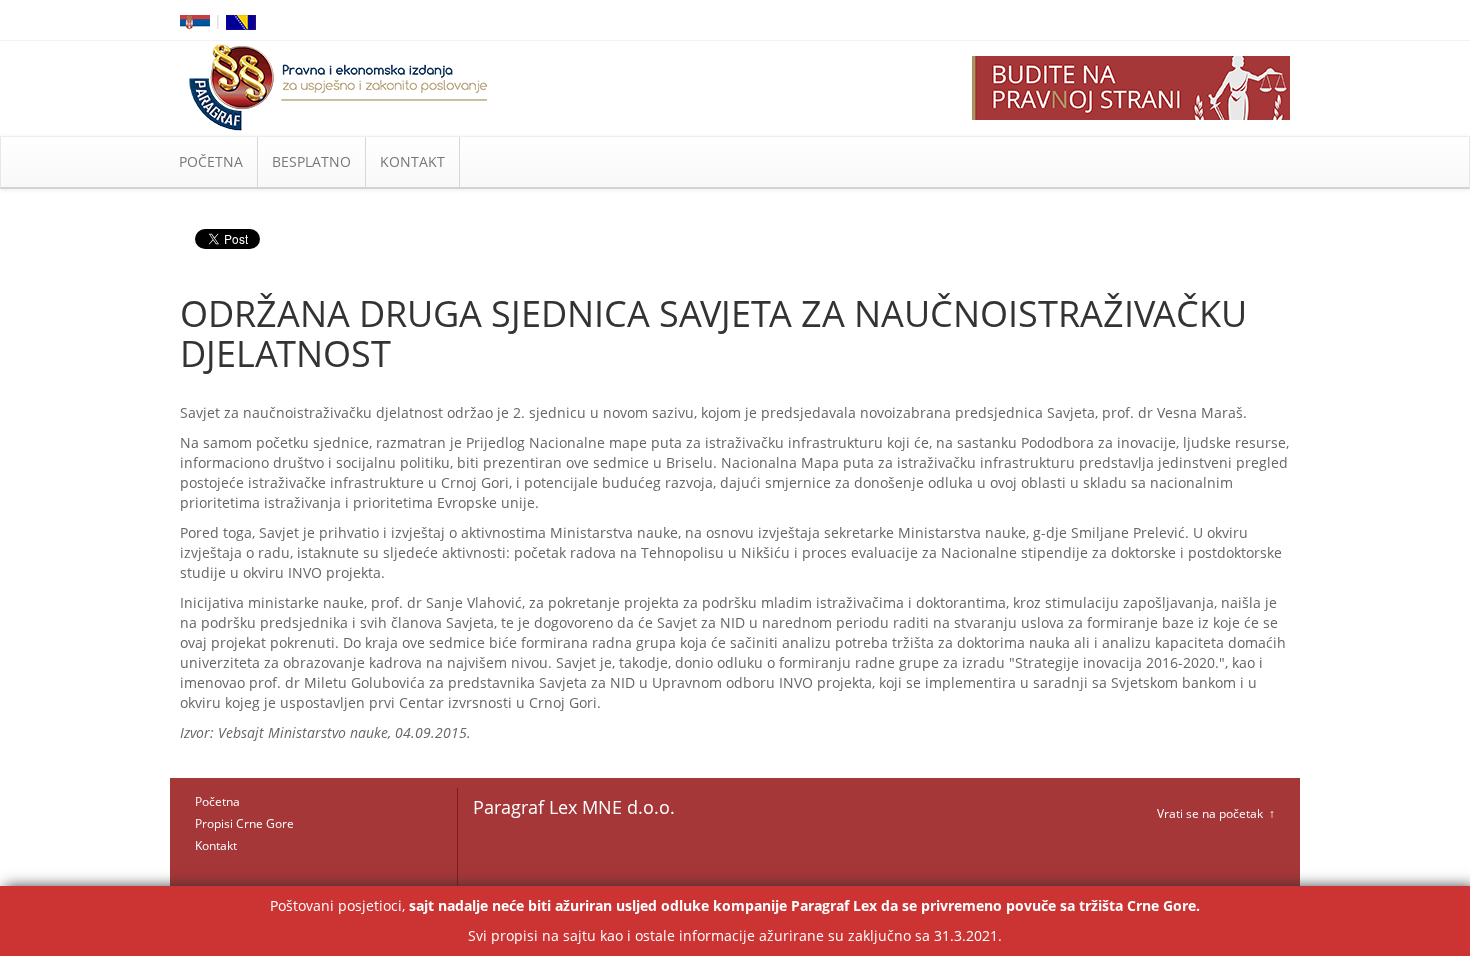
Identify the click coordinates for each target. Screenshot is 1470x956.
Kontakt (216, 845)
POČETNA (211, 161)
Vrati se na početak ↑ (1216, 813)
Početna (217, 801)
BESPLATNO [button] (311, 161)
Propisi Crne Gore (244, 823)
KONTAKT (412, 161)
